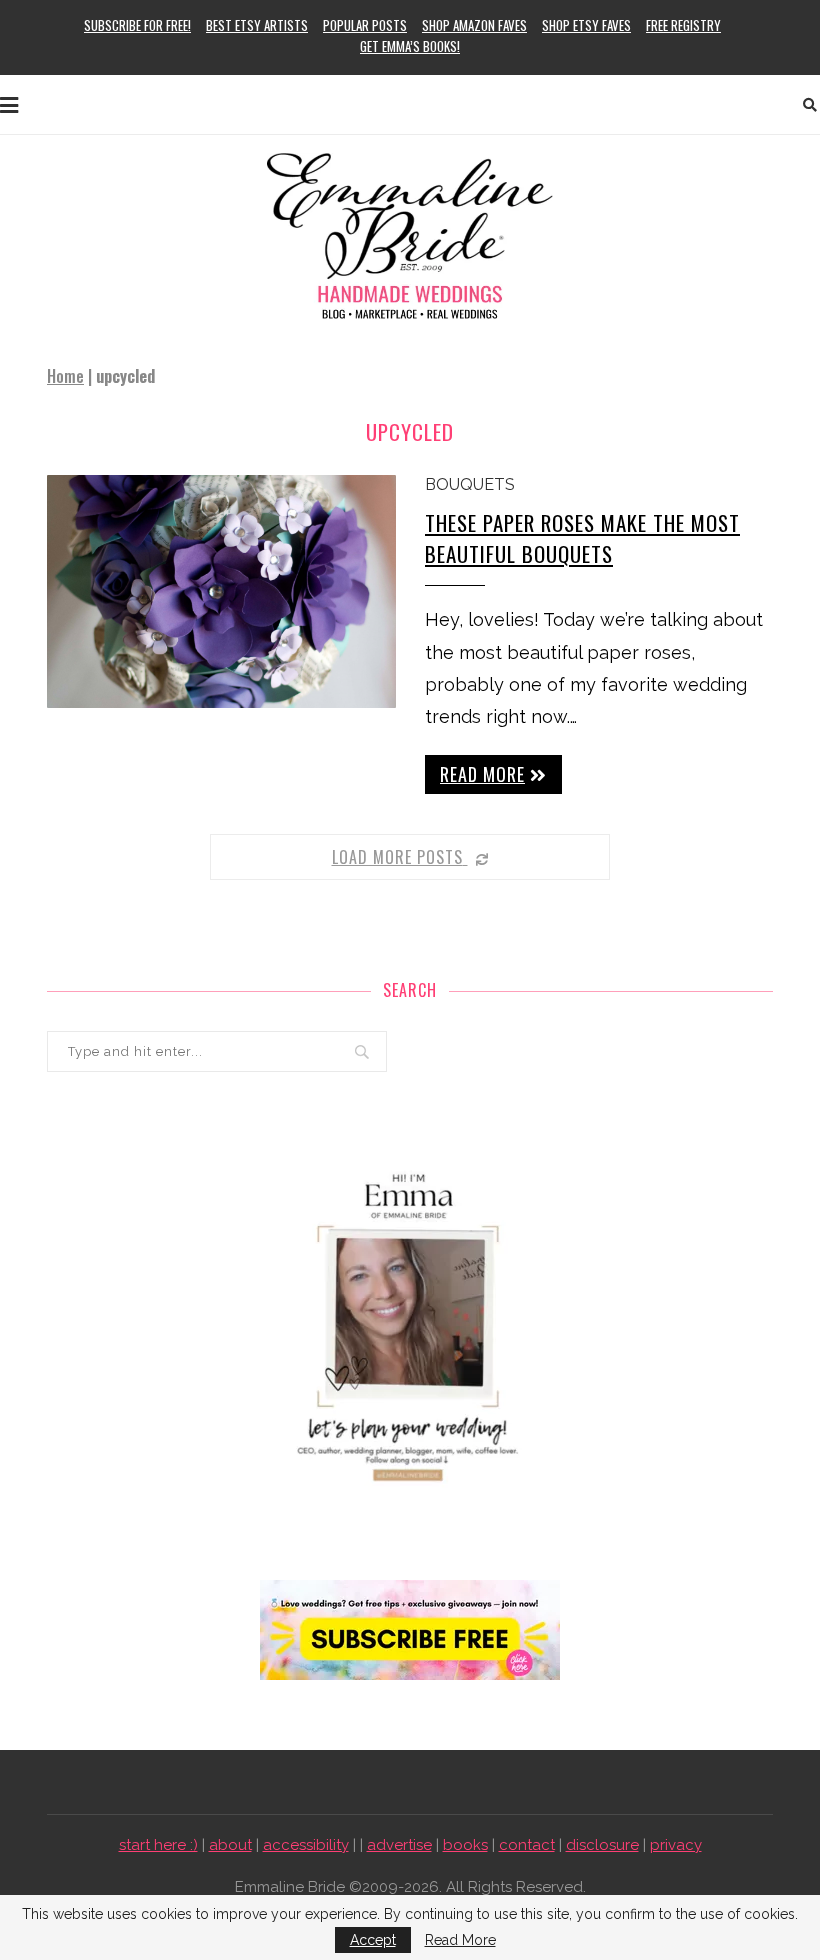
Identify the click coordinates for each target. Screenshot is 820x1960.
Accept (373, 1940)
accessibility (306, 1845)
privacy (676, 1845)
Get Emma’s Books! (410, 46)
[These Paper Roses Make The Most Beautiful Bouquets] (221, 591)
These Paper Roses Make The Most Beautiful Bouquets (582, 538)
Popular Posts (365, 25)
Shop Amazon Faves (474, 25)
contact (527, 1845)
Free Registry (683, 25)
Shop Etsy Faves (586, 25)
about (230, 1845)
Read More (460, 1940)
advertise (399, 1845)
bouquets (470, 484)
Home (65, 376)
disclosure (602, 1845)
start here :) (158, 1845)
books (465, 1845)
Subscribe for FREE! (137, 25)
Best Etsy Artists (257, 25)
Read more (482, 774)
